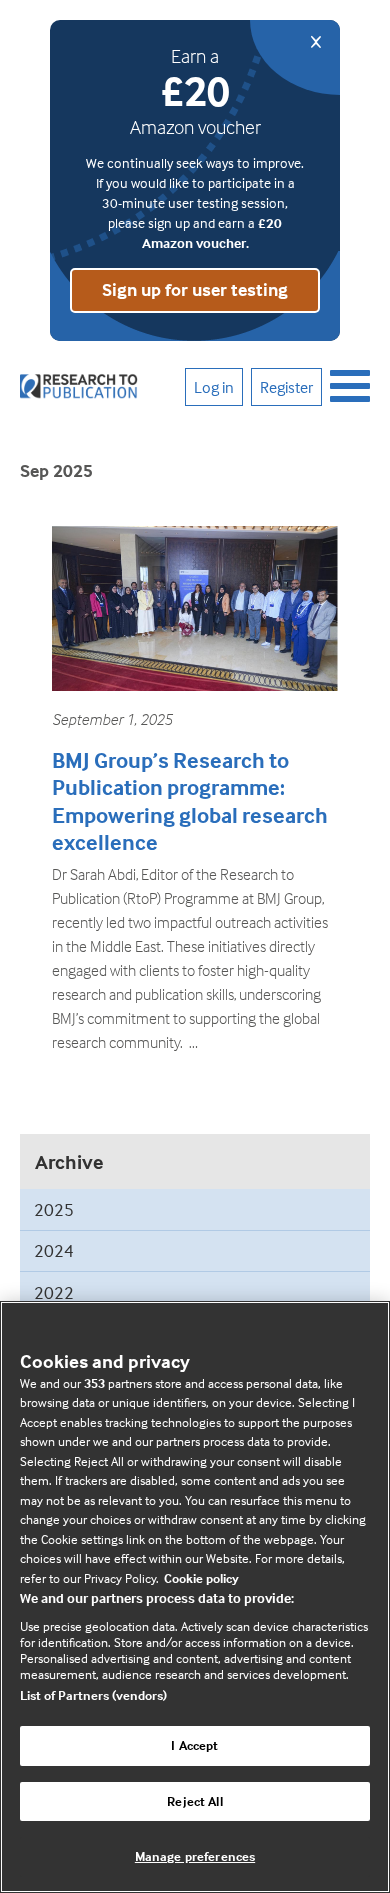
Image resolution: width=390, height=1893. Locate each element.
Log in (214, 387)
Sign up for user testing (195, 289)
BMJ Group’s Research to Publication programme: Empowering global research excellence (190, 802)
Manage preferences (195, 1856)
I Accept (194, 1745)
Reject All (194, 1801)
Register (286, 387)
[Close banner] (295, 57)
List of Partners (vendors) (93, 1695)
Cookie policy (201, 1578)
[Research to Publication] (80, 387)
